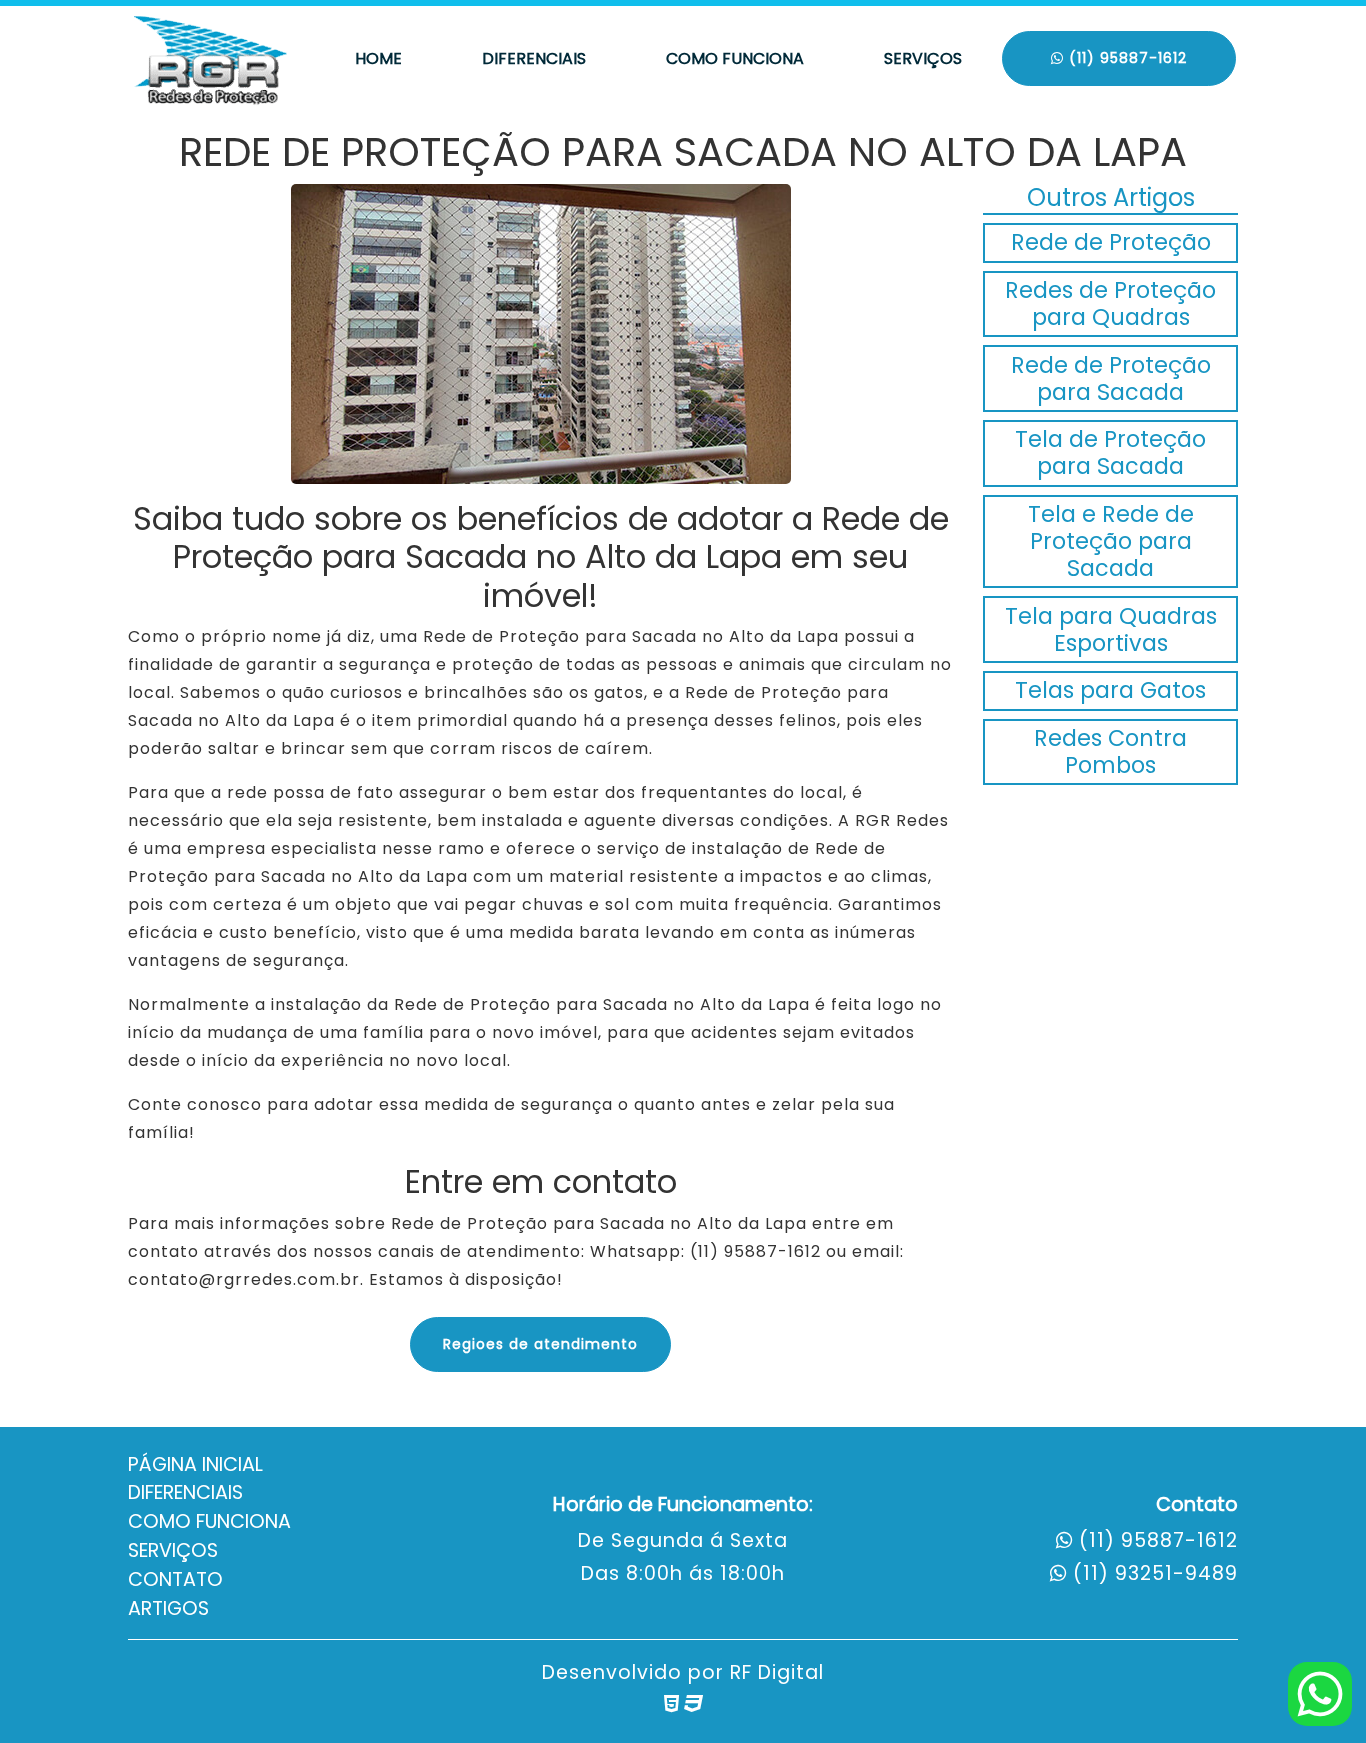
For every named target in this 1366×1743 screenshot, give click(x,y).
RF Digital (777, 1672)
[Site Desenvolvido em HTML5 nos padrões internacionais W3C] (671, 1703)
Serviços (923, 58)
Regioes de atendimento (540, 1344)
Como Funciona (735, 58)
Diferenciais (534, 58)
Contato (175, 1579)
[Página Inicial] (212, 58)
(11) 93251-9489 (1155, 1573)
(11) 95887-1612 (1125, 58)
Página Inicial (195, 1464)
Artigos (168, 1608)
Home (378, 58)
